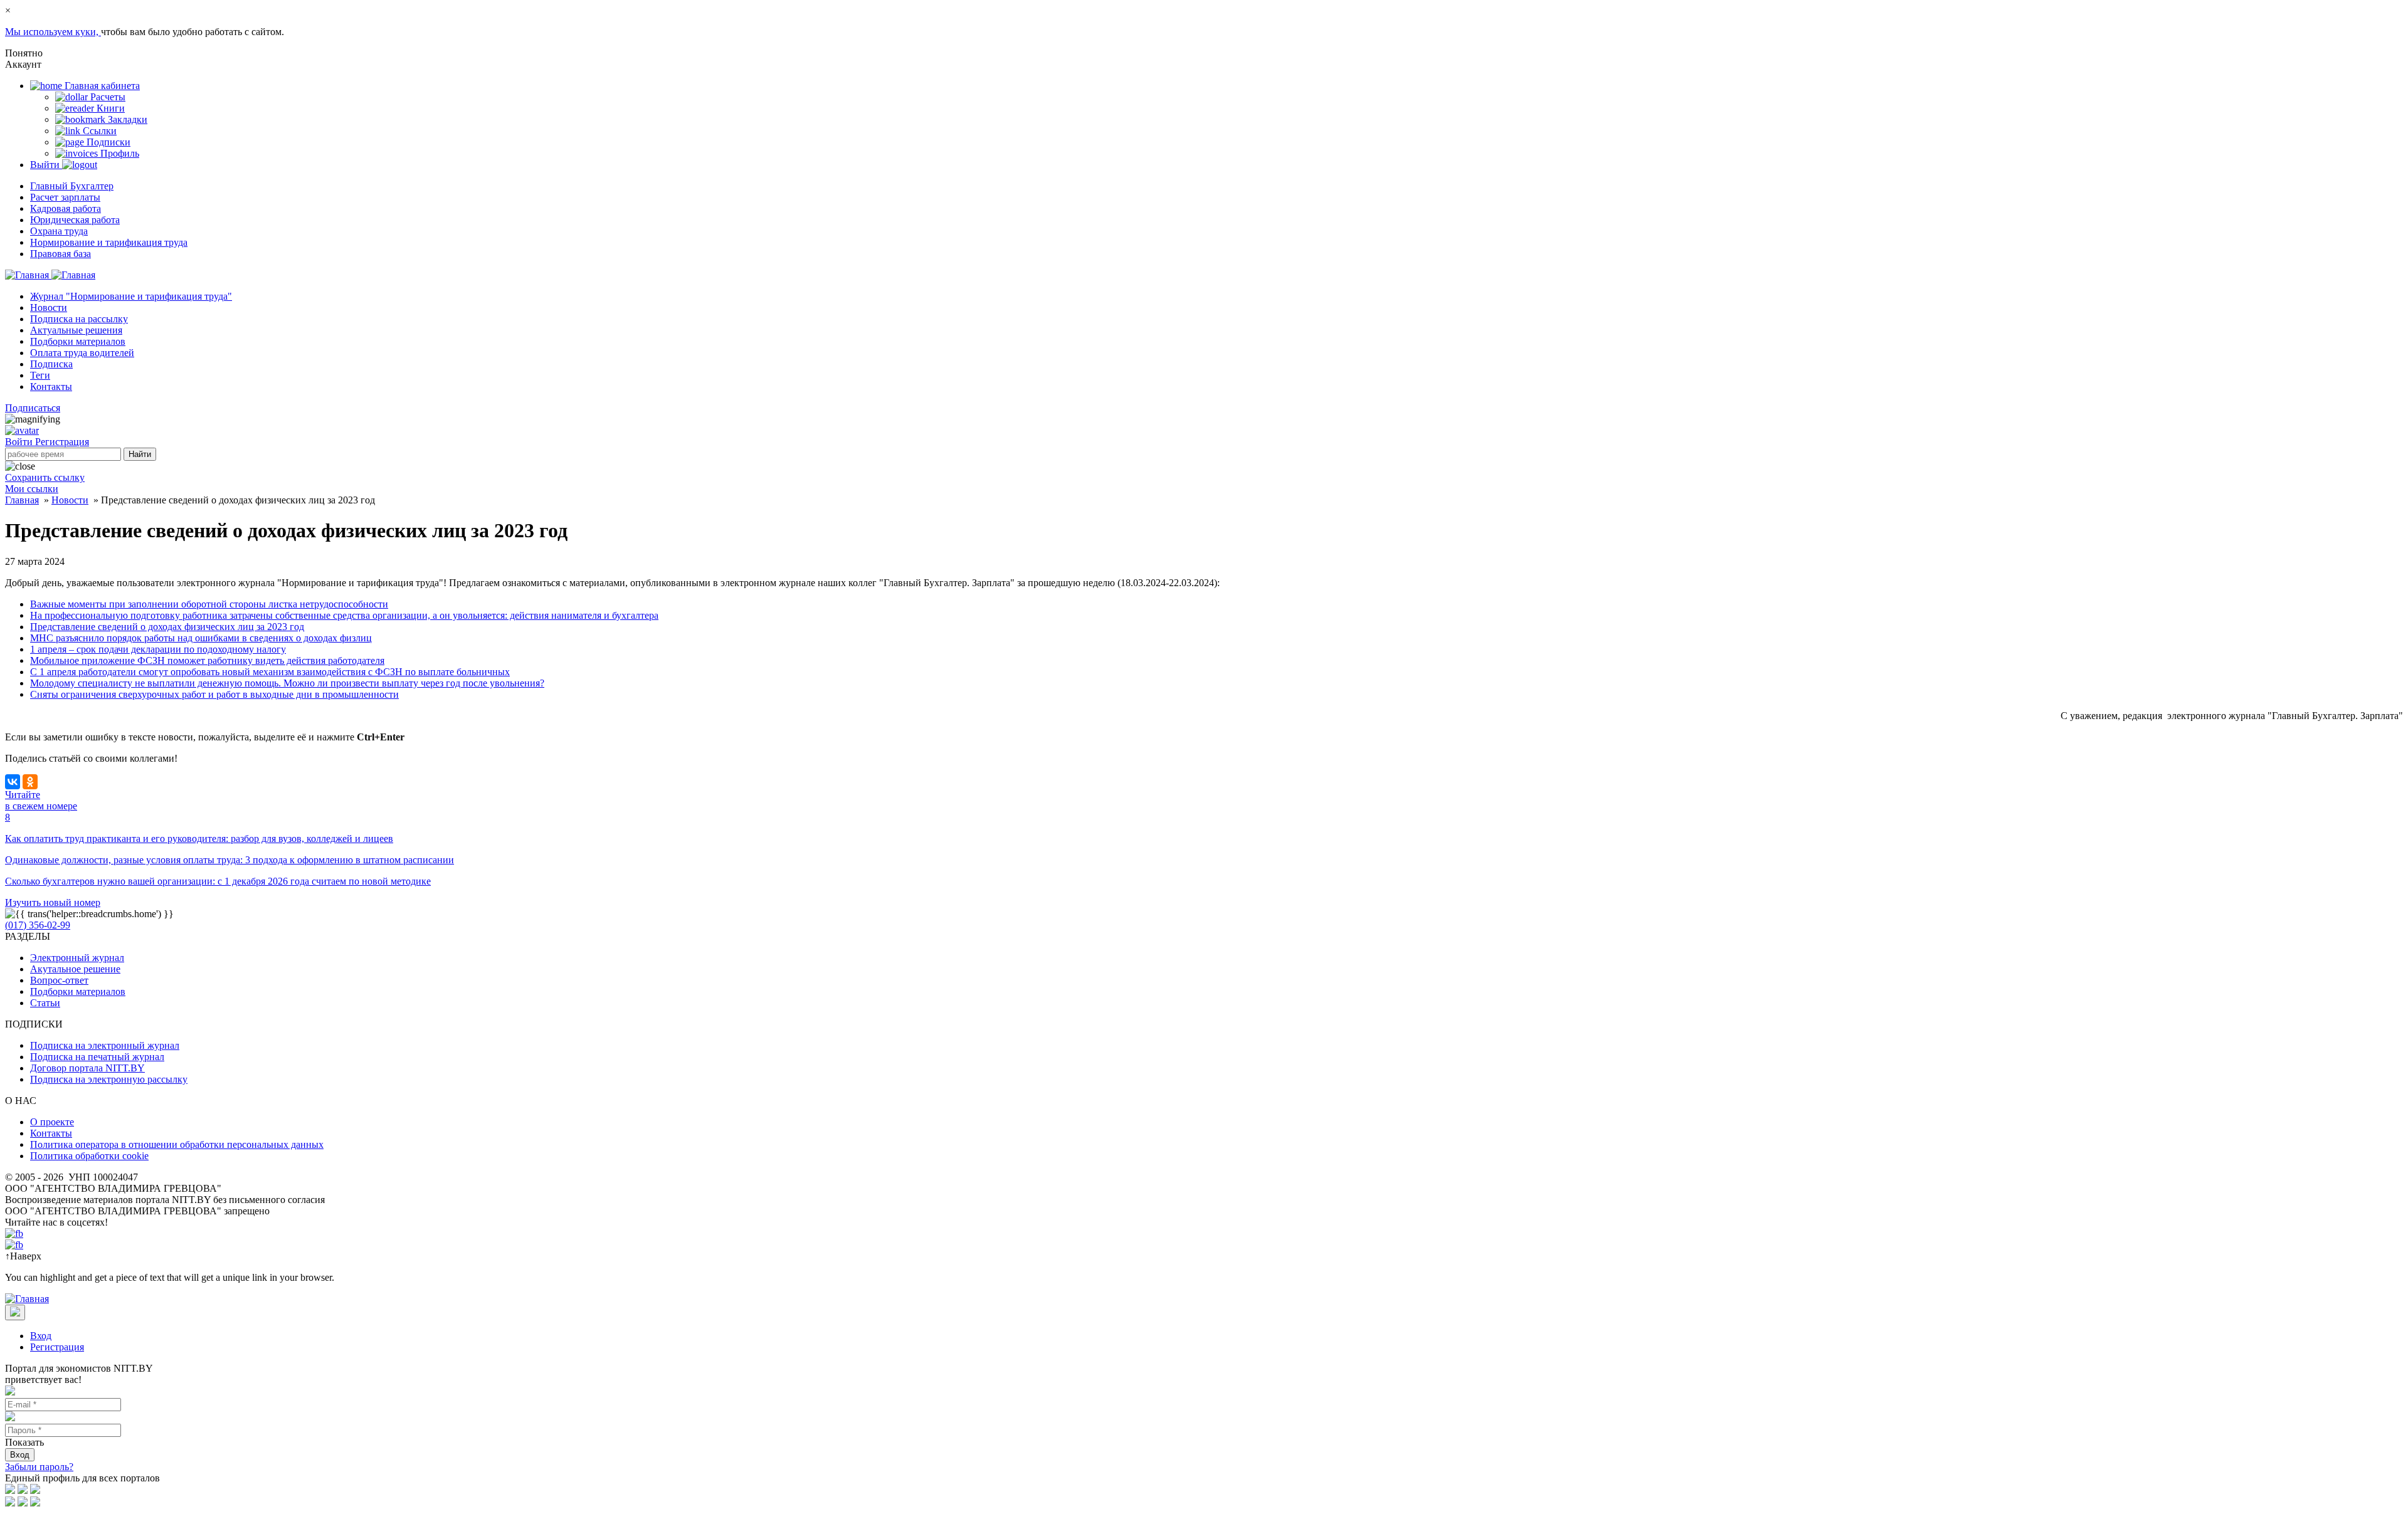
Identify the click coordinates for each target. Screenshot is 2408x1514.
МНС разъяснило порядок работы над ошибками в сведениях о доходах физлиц (201, 638)
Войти (20, 442)
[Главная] (50, 275)
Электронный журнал (77, 958)
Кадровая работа (66, 208)
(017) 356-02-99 (38, 925)
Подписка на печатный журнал (97, 1057)
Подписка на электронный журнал (105, 1045)
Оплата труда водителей (82, 353)
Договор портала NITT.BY (87, 1068)
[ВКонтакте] (13, 782)
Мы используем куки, (53, 32)
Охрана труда (59, 231)
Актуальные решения (76, 330)
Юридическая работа (75, 220)
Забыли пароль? (39, 1467)
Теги (40, 375)
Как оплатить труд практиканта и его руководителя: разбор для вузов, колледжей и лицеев (199, 838)
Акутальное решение (75, 969)
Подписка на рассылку (79, 319)
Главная (22, 500)
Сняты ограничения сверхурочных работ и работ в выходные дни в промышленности (214, 694)
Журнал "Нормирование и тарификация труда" (131, 296)
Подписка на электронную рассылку (109, 1079)
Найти (140, 454)
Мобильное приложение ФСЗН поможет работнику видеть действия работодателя (207, 660)
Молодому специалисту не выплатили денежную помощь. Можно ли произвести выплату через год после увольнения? (287, 683)
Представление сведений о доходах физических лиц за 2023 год (167, 627)
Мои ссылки (32, 489)
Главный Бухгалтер (72, 186)
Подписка (51, 364)
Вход (41, 1336)
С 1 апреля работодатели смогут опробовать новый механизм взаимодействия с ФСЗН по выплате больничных (270, 672)
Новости (49, 308)
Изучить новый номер (53, 902)
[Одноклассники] (30, 782)
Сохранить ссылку (45, 477)
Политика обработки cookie (89, 1156)
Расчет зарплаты (65, 197)
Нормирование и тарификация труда (109, 242)
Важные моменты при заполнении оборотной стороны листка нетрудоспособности (209, 604)
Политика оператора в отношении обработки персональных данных (177, 1144)
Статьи (45, 1003)
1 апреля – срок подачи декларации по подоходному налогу (158, 649)
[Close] (15, 1312)
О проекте (52, 1122)
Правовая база (61, 254)
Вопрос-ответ (59, 980)
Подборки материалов (78, 341)
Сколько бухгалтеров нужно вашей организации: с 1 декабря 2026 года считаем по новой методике (218, 881)
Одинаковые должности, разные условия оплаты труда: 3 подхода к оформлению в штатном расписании (230, 860)
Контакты (51, 386)
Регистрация (62, 442)
